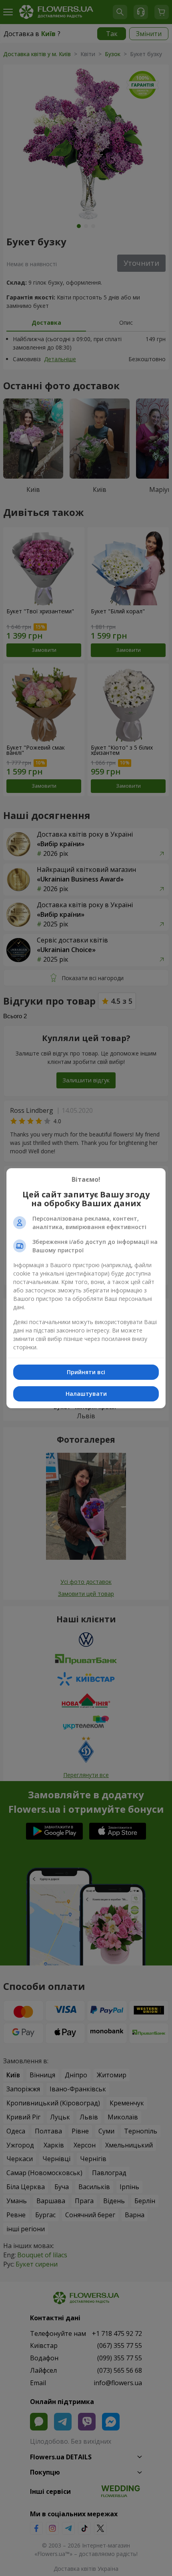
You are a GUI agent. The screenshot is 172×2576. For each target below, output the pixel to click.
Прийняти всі (86, 1372)
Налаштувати (86, 1394)
